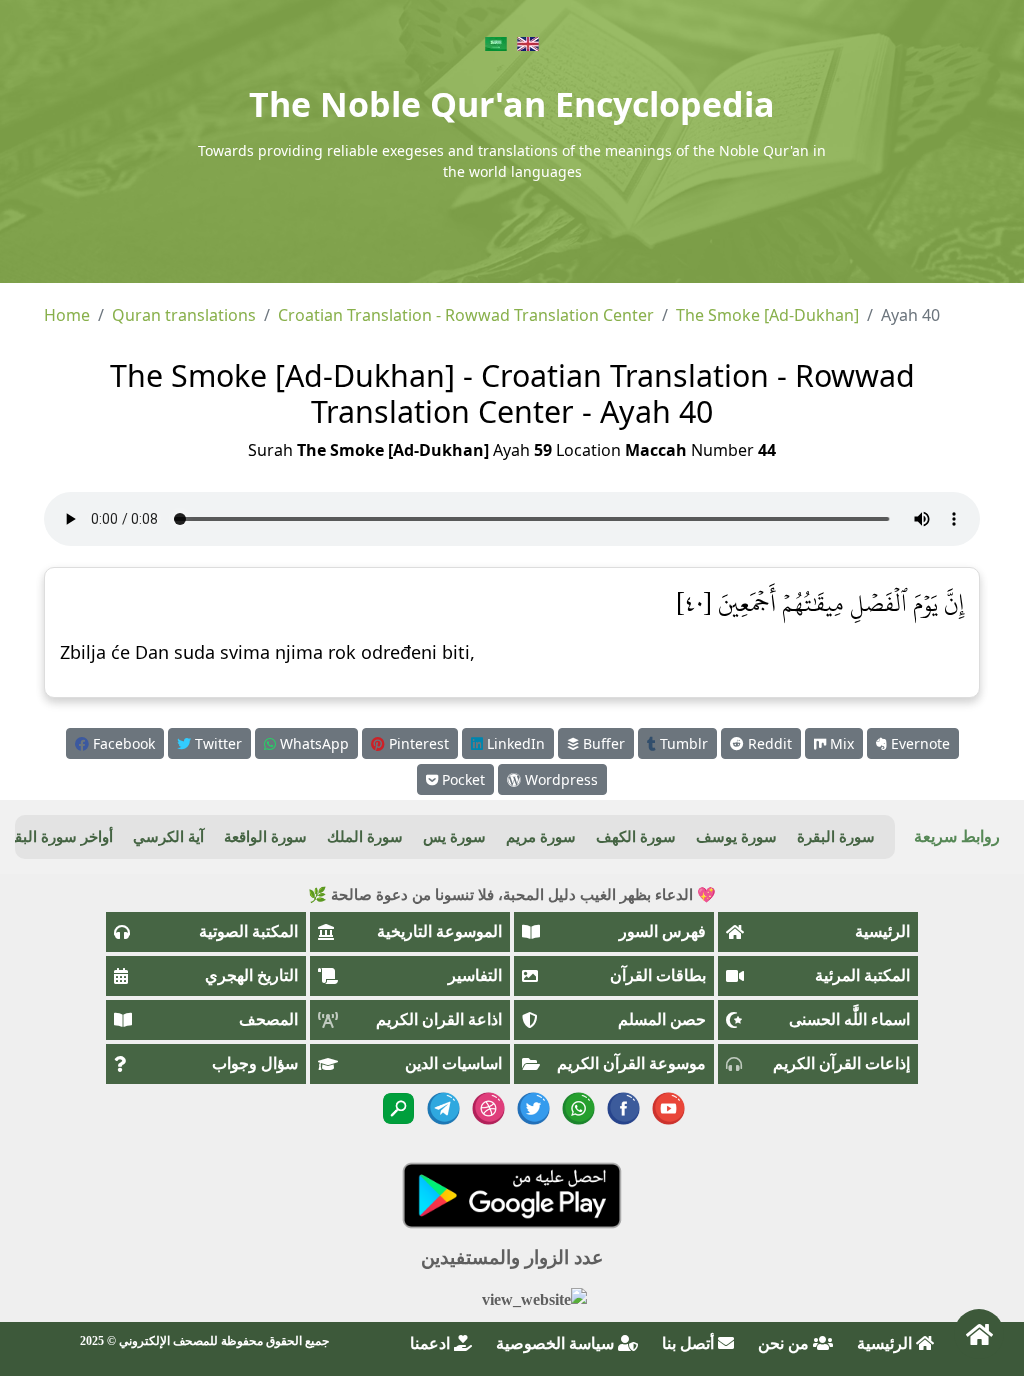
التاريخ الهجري (251, 975)
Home (67, 315)
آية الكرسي (168, 837)
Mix (840, 743)
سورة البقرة (836, 837)
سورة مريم (541, 837)
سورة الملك (365, 837)
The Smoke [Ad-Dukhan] (767, 315)
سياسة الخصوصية (557, 1343)
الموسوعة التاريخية (439, 931)
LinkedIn (514, 743)
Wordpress (559, 779)
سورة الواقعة (265, 837)
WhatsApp (312, 743)
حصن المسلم (662, 1019)
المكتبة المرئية (862, 975)
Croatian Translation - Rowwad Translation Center (466, 315)
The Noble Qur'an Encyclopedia (512, 104)
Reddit (768, 743)
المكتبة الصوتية (248, 931)
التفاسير (475, 975)
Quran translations (184, 315)
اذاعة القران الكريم (439, 1019)
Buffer (602, 743)
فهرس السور (662, 931)
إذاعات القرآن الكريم (841, 1063)
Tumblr (682, 743)
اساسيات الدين (453, 1063)
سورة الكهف (636, 837)
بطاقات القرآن (658, 975)
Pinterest (417, 743)
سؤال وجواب (255, 1063)
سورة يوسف (736, 837)
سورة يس (454, 837)
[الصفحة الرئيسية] (979, 1334)
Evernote (918, 743)
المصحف (268, 1019)
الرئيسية (882, 931)
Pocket (461, 779)
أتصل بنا (690, 1343)
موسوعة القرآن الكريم (631, 1063)
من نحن (785, 1343)
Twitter (216, 743)
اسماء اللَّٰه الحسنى (849, 1019)
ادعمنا (432, 1343)
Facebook (122, 743)
